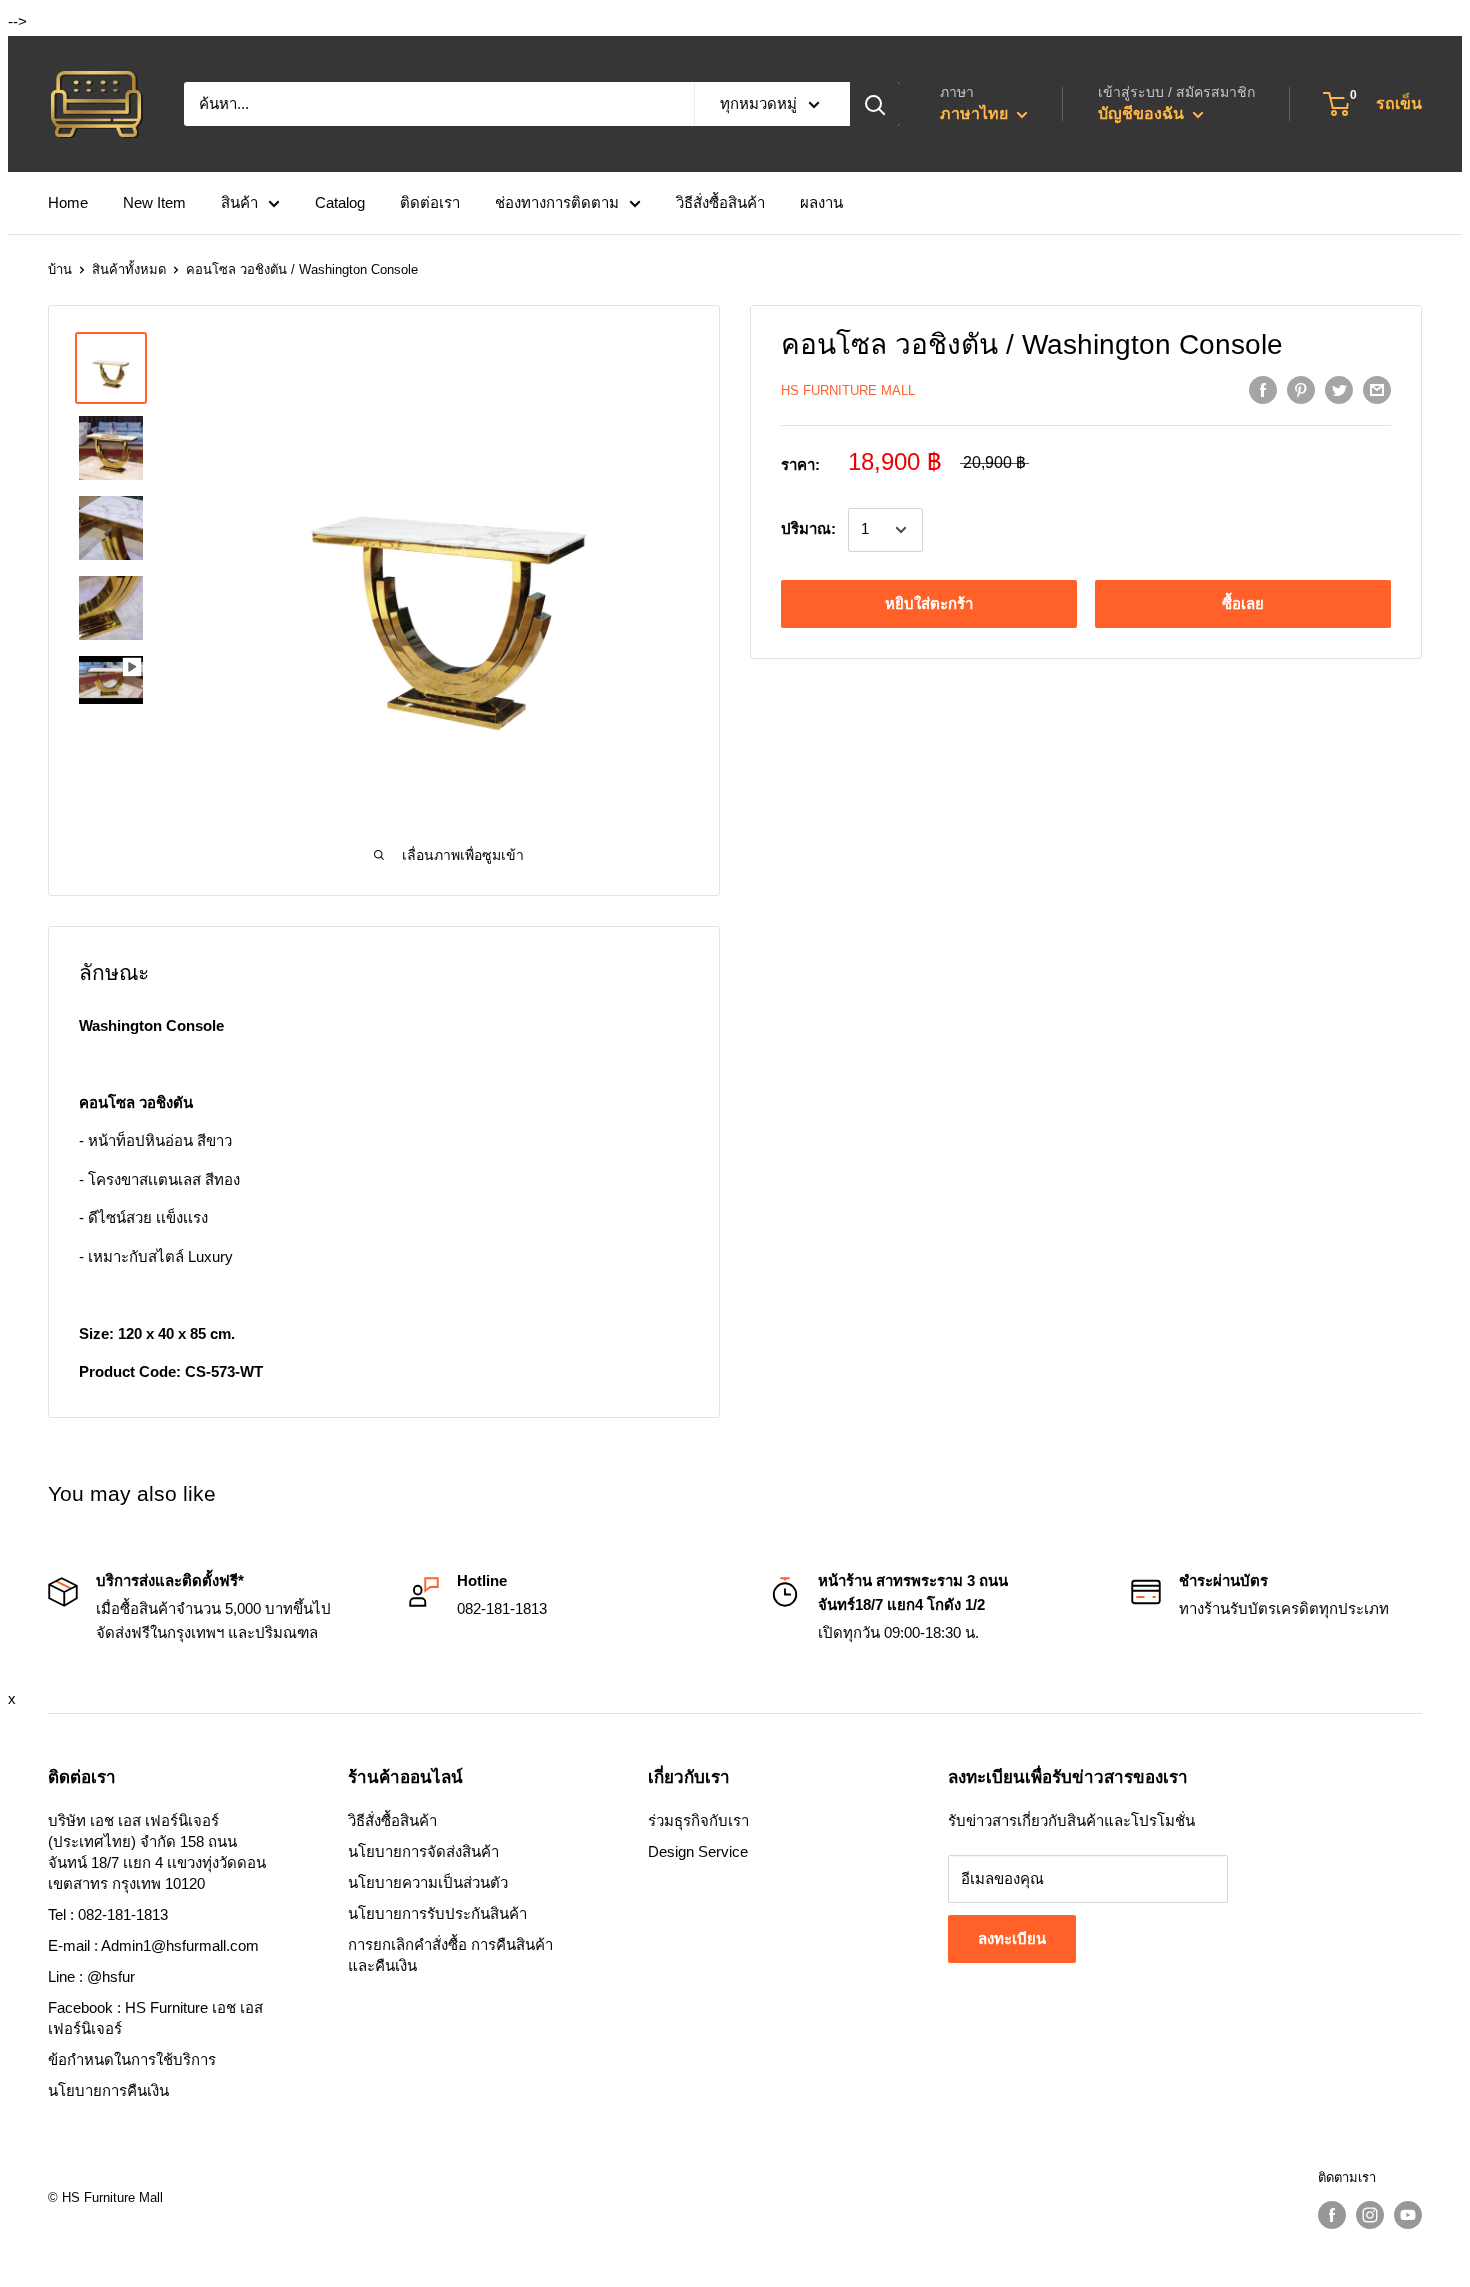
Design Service (698, 1851)
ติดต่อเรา (430, 202)
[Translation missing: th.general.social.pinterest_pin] (1301, 389)
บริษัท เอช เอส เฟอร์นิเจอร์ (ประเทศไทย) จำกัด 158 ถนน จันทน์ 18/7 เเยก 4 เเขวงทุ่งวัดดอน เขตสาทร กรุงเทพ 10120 (157, 1852)
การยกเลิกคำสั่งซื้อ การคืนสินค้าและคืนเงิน (450, 1955)
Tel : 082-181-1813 (108, 1914)
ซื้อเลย (1243, 603)
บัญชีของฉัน (1143, 113)
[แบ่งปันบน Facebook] (1263, 389)
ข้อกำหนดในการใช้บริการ (132, 2059)
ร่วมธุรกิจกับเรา (698, 1820)
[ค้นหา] (875, 104)
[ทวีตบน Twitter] (1339, 389)
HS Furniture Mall (848, 390)
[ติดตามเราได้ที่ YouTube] (1408, 2215)
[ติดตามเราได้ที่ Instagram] (1370, 2215)
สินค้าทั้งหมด (129, 269)
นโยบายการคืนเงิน (108, 2090)
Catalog (340, 202)
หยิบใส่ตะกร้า (929, 603)
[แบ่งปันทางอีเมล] (1377, 389)
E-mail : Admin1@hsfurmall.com (153, 1945)
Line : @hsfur (91, 1976)
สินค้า (239, 202)
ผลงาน (821, 202)
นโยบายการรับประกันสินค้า (437, 1913)
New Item (154, 202)
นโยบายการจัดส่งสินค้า (423, 1851)
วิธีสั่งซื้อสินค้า (720, 202)
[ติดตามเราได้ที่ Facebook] (1332, 2215)
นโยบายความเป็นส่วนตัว (428, 1882)
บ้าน (60, 269)
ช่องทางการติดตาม (557, 202)
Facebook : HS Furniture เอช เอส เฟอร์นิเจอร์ (155, 2018)
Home (68, 202)
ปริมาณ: (808, 529)
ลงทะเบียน (1012, 1938)
